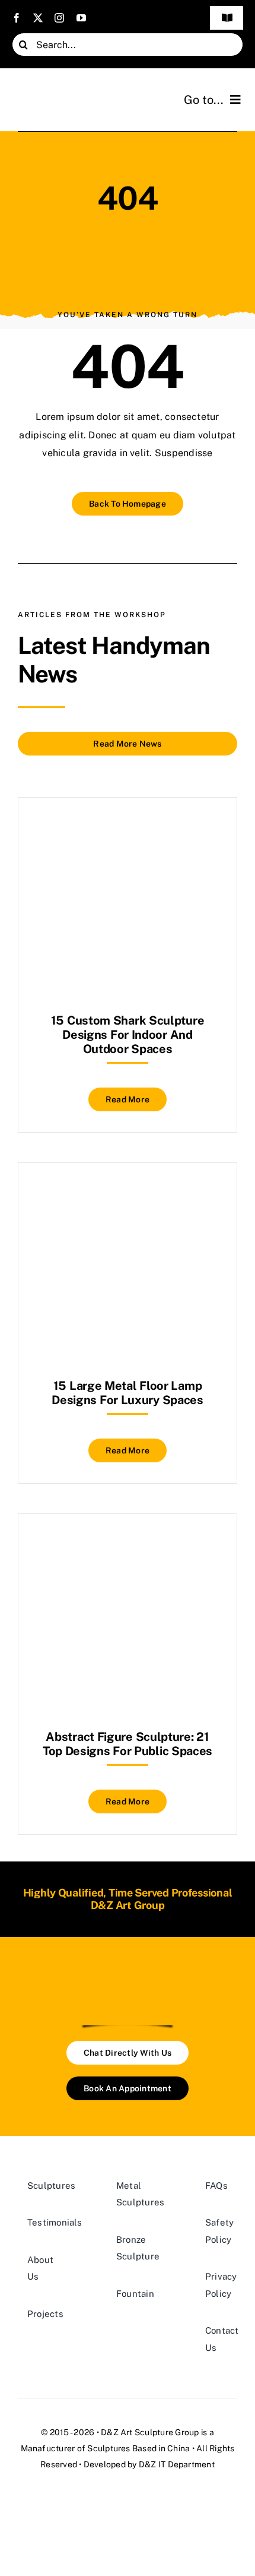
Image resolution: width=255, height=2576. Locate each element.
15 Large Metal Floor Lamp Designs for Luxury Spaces (128, 1393)
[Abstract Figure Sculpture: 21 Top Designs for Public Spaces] (128, 1543)
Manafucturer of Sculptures (76, 2448)
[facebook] (17, 18)
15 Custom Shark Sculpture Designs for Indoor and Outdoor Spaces (128, 1035)
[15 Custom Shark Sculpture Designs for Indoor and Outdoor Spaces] (128, 827)
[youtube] (81, 18)
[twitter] (38, 18)
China (179, 2448)
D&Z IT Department (177, 2464)
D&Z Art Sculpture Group (150, 2432)
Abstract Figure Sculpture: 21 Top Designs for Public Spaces (128, 1744)
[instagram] (59, 18)
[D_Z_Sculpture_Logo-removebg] (128, 1977)
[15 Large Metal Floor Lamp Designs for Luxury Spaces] (128, 1192)
